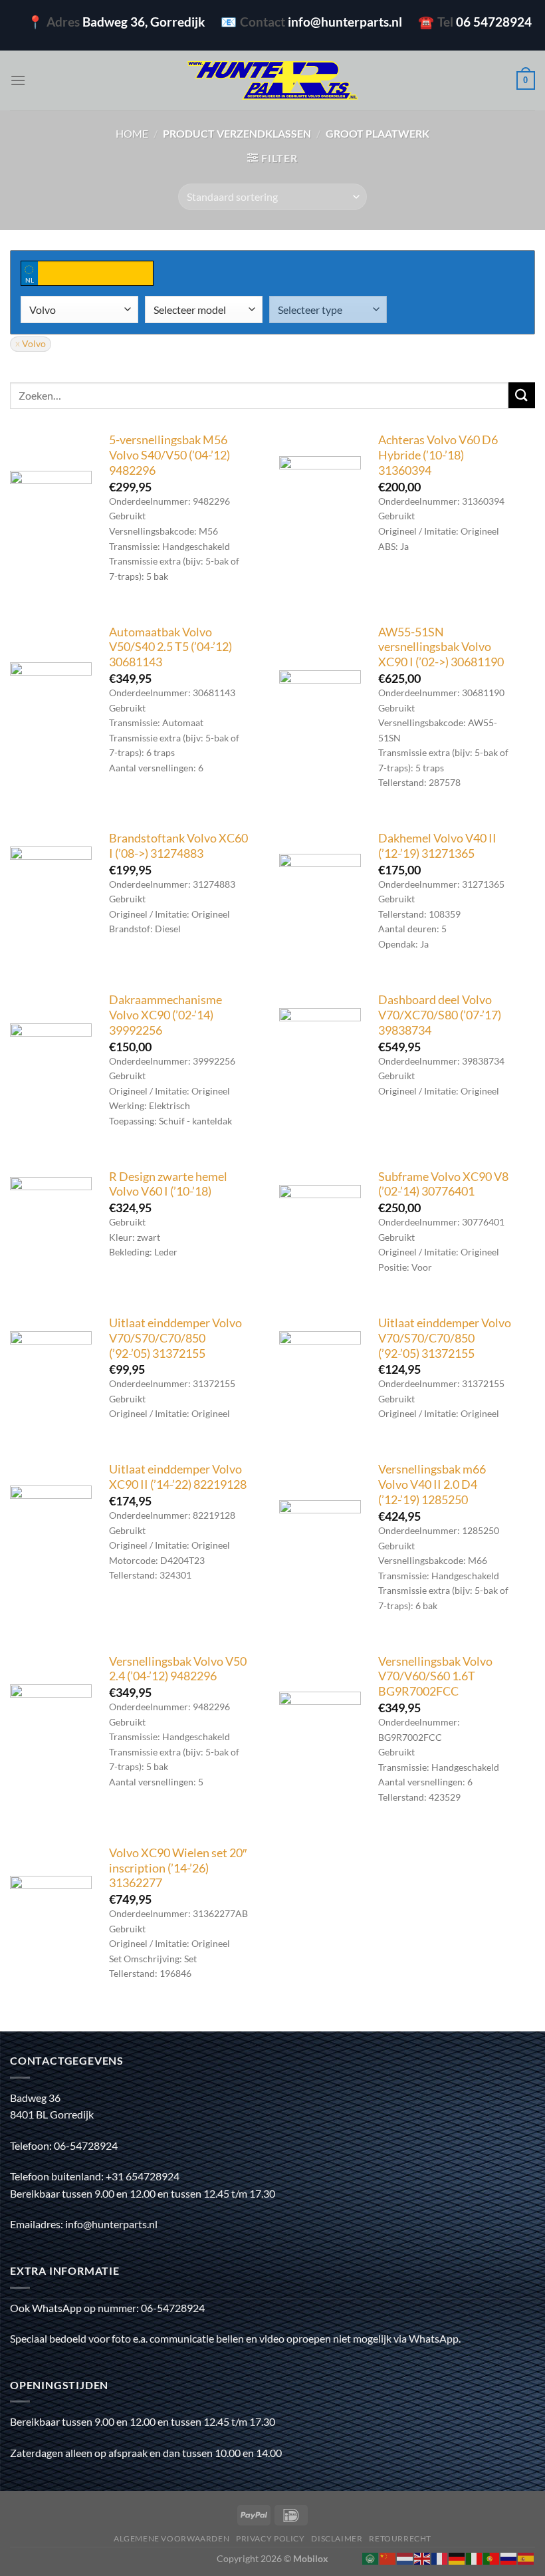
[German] (457, 2557)
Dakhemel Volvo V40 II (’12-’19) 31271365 (437, 846)
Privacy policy (271, 2538)
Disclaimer (337, 2538)
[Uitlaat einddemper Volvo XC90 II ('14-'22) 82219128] (51, 1526)
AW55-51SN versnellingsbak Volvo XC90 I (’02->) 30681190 (441, 647)
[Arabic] (371, 2557)
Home (132, 133)
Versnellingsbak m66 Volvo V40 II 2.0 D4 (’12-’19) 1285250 (432, 1484)
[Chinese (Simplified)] (388, 2557)
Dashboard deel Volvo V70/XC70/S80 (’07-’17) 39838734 (440, 1015)
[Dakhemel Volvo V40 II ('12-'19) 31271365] (320, 895)
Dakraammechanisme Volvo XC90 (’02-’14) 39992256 (165, 1015)
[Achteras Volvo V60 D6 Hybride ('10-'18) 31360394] (320, 497)
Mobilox (311, 2558)
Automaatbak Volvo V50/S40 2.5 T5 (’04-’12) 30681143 (170, 647)
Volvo (34, 344)
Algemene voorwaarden (171, 2538)
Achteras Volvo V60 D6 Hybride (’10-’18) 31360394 (438, 455)
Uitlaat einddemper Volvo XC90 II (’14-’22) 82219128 (178, 1477)
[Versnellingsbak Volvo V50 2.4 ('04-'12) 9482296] (51, 1725)
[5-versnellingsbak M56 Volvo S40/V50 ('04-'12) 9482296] (51, 512)
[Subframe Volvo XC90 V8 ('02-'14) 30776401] (320, 1226)
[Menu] (18, 80)
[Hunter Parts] (272, 81)
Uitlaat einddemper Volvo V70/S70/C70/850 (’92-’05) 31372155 (175, 1338)
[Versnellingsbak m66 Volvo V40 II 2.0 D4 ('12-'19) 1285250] (320, 1541)
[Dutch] (405, 2557)
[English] (423, 2557)
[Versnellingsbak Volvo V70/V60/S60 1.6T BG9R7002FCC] (320, 1733)
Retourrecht (400, 2538)
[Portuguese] (492, 2557)
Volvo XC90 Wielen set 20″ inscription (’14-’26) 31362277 (178, 1868)
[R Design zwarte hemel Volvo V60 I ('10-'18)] (51, 1218)
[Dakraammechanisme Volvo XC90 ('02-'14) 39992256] (51, 1064)
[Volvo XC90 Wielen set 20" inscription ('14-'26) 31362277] (51, 1917)
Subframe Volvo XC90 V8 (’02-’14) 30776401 (443, 1184)
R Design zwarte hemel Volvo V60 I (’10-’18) (168, 1184)
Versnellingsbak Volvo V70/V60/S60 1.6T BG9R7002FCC (435, 1677)
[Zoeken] (522, 395)
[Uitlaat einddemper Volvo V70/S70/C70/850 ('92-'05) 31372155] (51, 1372)
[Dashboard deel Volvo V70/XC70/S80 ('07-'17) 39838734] (320, 1049)
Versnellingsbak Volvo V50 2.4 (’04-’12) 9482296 (178, 1669)
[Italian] (475, 2557)
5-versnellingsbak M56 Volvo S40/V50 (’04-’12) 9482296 (169, 455)
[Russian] (509, 2557)
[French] (440, 2557)
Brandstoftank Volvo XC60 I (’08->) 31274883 (178, 846)
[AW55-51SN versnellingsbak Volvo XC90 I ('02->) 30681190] (320, 711)
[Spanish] (526, 2557)
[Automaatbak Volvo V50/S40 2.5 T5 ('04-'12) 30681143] (51, 703)
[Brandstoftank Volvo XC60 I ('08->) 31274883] (51, 887)
